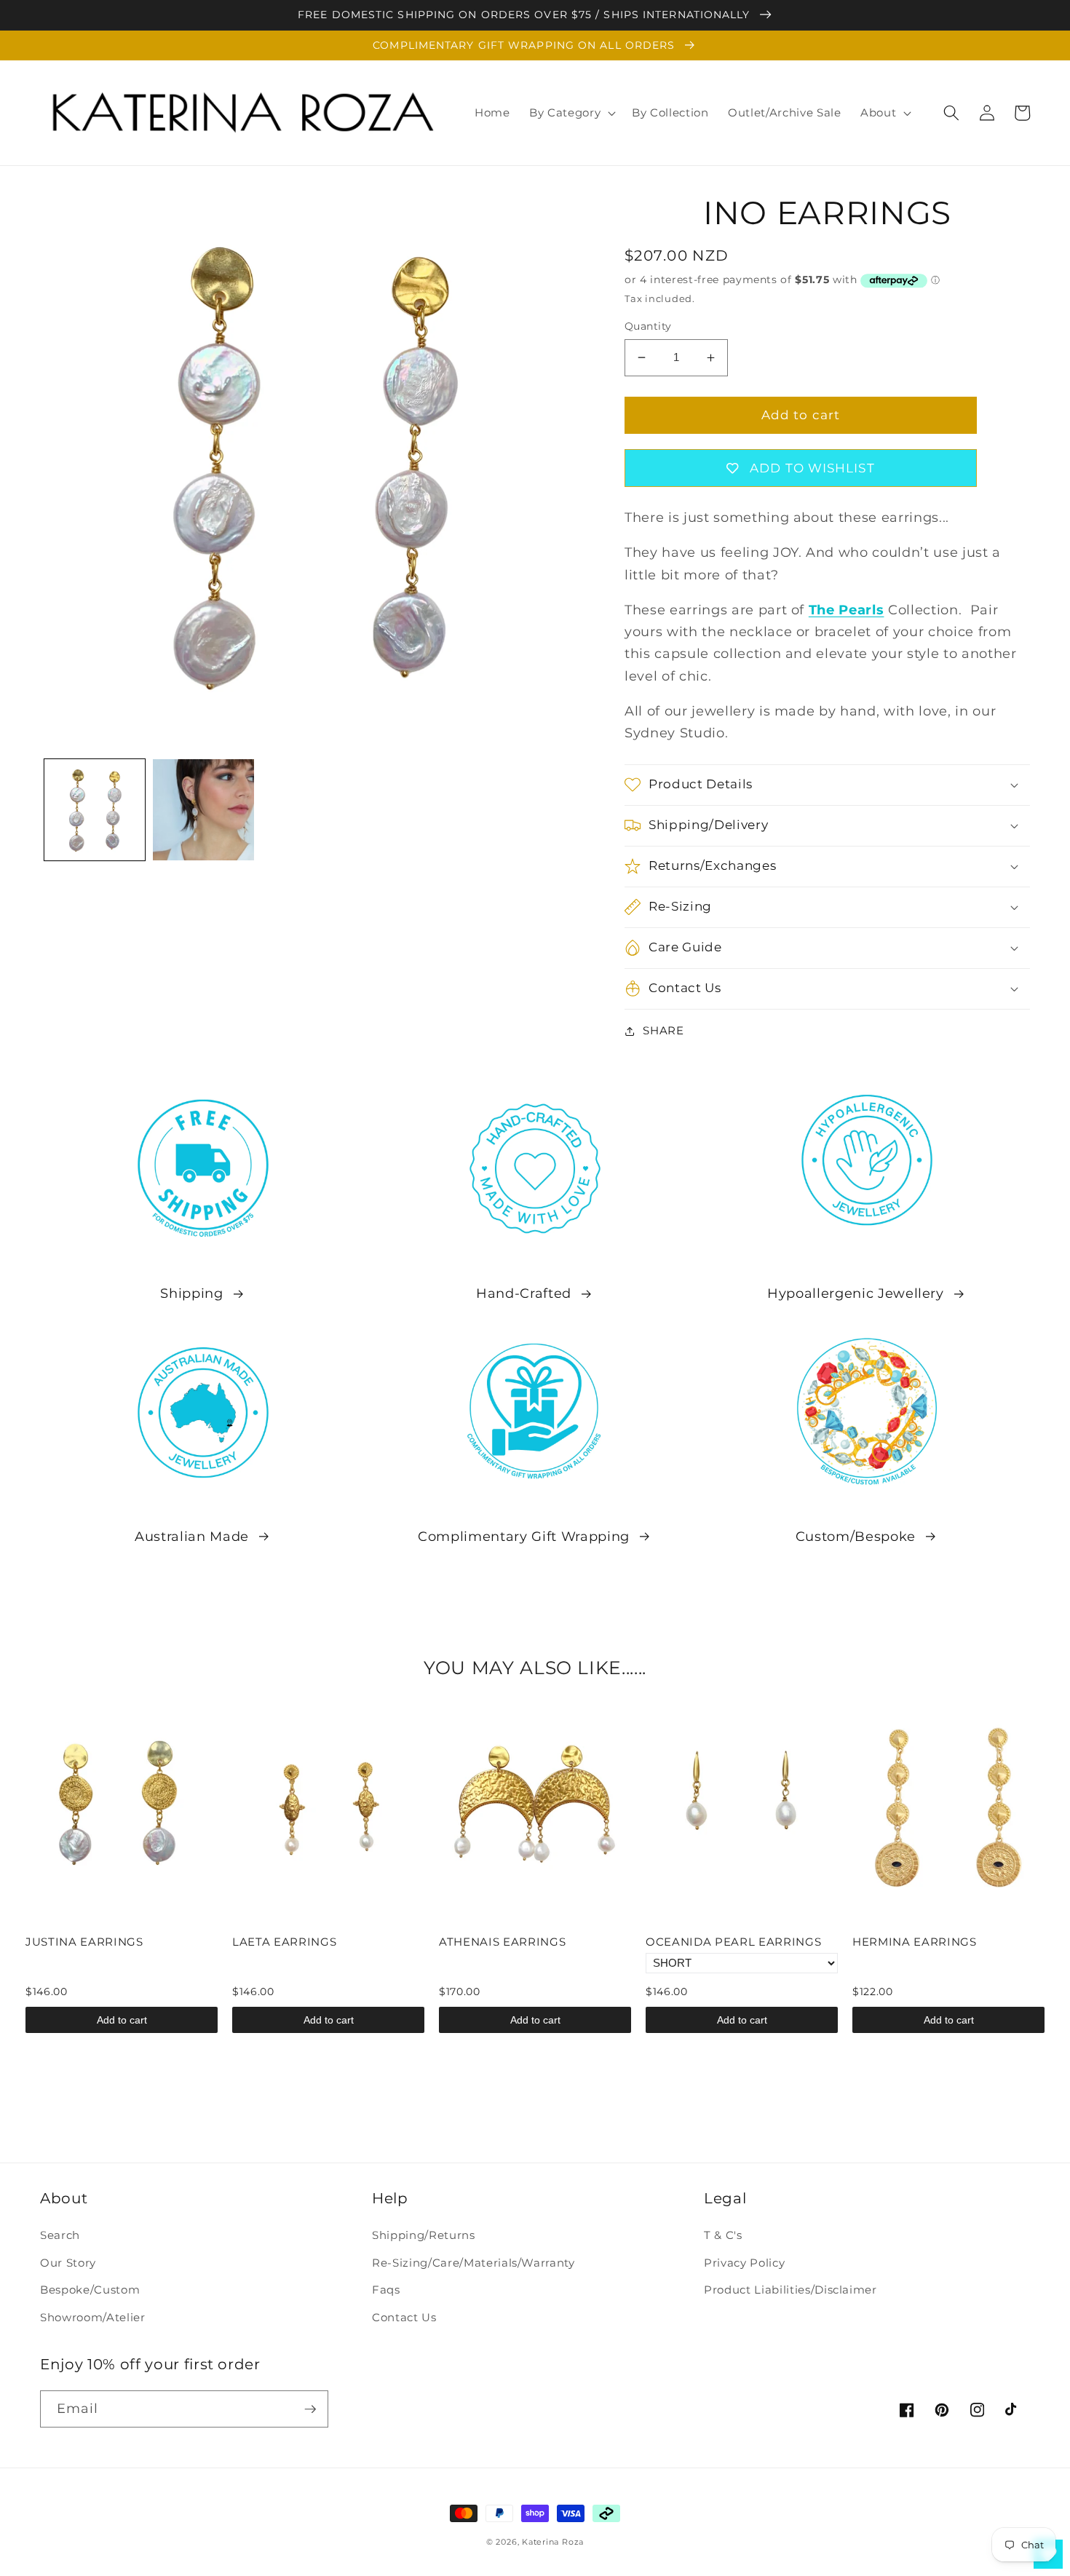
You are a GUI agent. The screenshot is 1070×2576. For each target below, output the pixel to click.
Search (60, 2235)
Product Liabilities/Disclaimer (790, 2290)
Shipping (191, 1293)
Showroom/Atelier (93, 2317)
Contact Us (404, 2317)
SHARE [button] (663, 1030)
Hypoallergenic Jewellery (856, 1293)
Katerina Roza (553, 2542)
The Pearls (847, 610)
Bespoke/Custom (90, 2290)
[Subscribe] (310, 2409)
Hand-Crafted (524, 1293)
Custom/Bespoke (856, 1536)
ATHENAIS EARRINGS (502, 1942)
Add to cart (122, 2020)
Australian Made (192, 1536)
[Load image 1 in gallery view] (95, 810)
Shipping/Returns (424, 2235)
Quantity (648, 326)
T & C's (723, 2235)
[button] (571, 113)
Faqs (386, 2290)
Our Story (68, 2263)
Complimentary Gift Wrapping (524, 1536)
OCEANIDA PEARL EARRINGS (733, 1942)
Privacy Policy (744, 2263)
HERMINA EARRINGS (915, 1942)
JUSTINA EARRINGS (84, 1942)
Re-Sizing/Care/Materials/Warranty (473, 2263)
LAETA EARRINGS (284, 1942)
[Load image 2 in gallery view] (203, 810)
